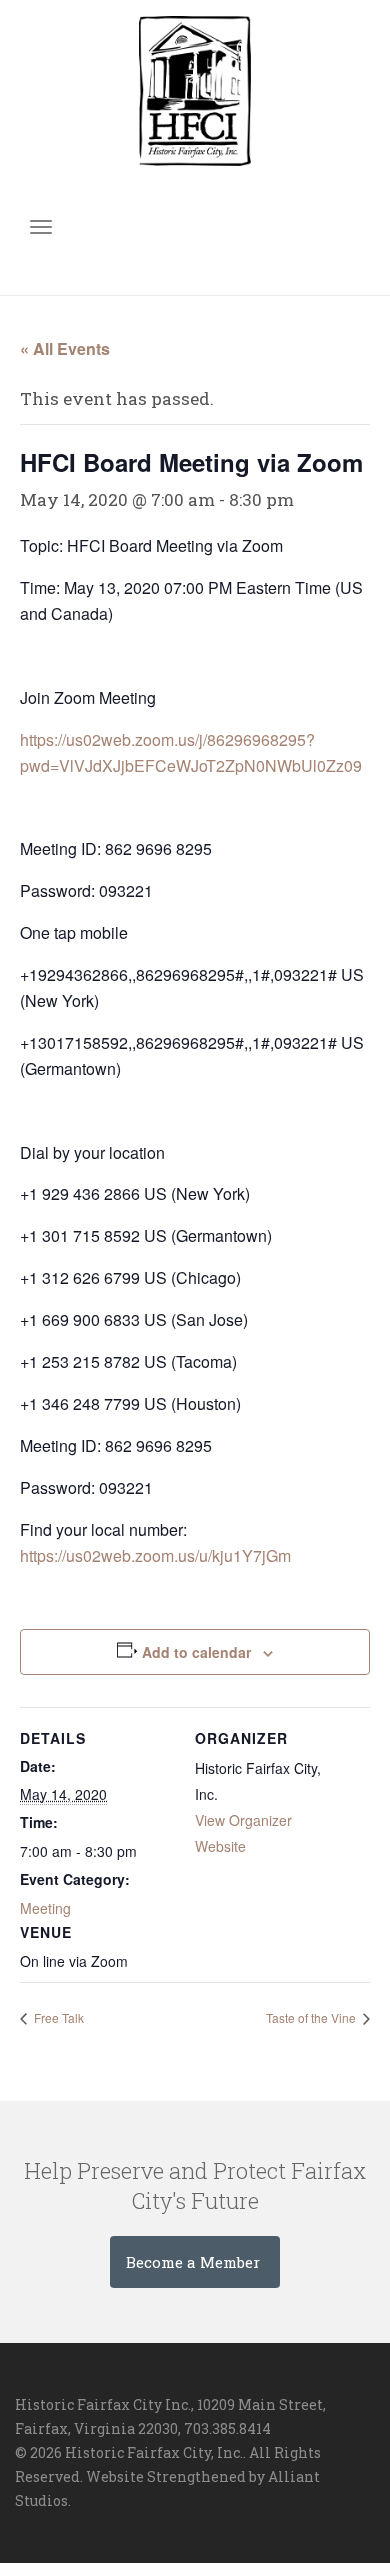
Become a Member (195, 2262)
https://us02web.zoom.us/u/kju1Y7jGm (155, 1555)
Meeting (45, 1908)
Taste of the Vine (312, 2017)
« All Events (65, 348)
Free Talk (57, 2017)
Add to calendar (196, 1652)
